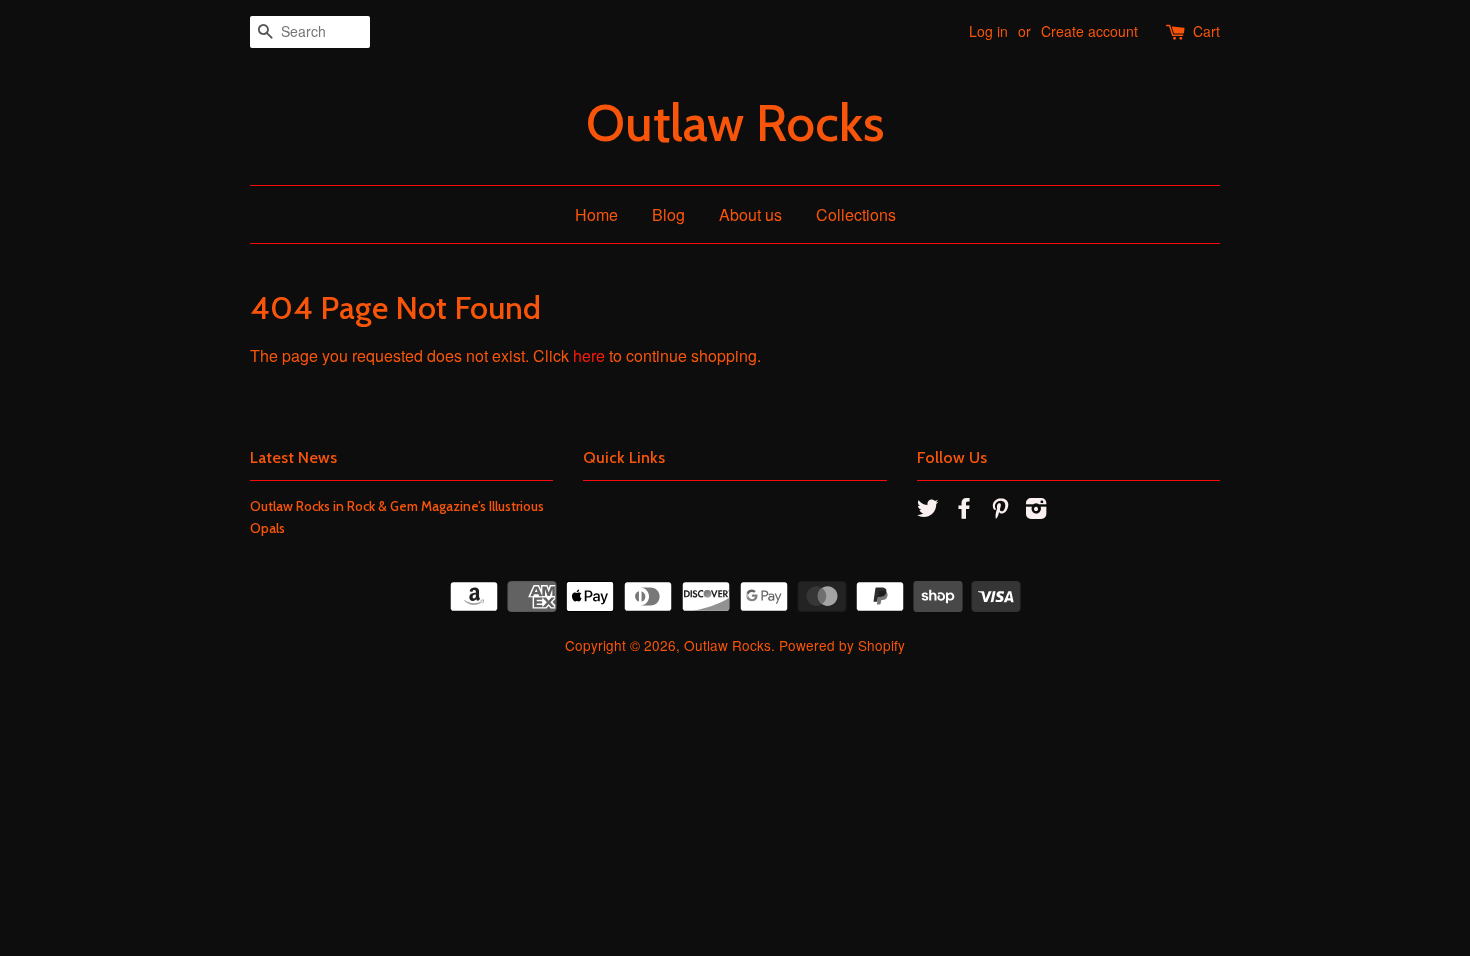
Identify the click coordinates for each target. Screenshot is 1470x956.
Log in (988, 31)
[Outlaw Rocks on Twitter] (928, 511)
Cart (1206, 31)
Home (596, 214)
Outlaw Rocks (735, 123)
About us (750, 214)
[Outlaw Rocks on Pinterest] (1000, 511)
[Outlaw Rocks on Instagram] (1036, 511)
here (589, 355)
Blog (668, 214)
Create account (1089, 31)
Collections (856, 214)
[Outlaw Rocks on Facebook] (964, 511)
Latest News (293, 457)
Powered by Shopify (842, 645)
